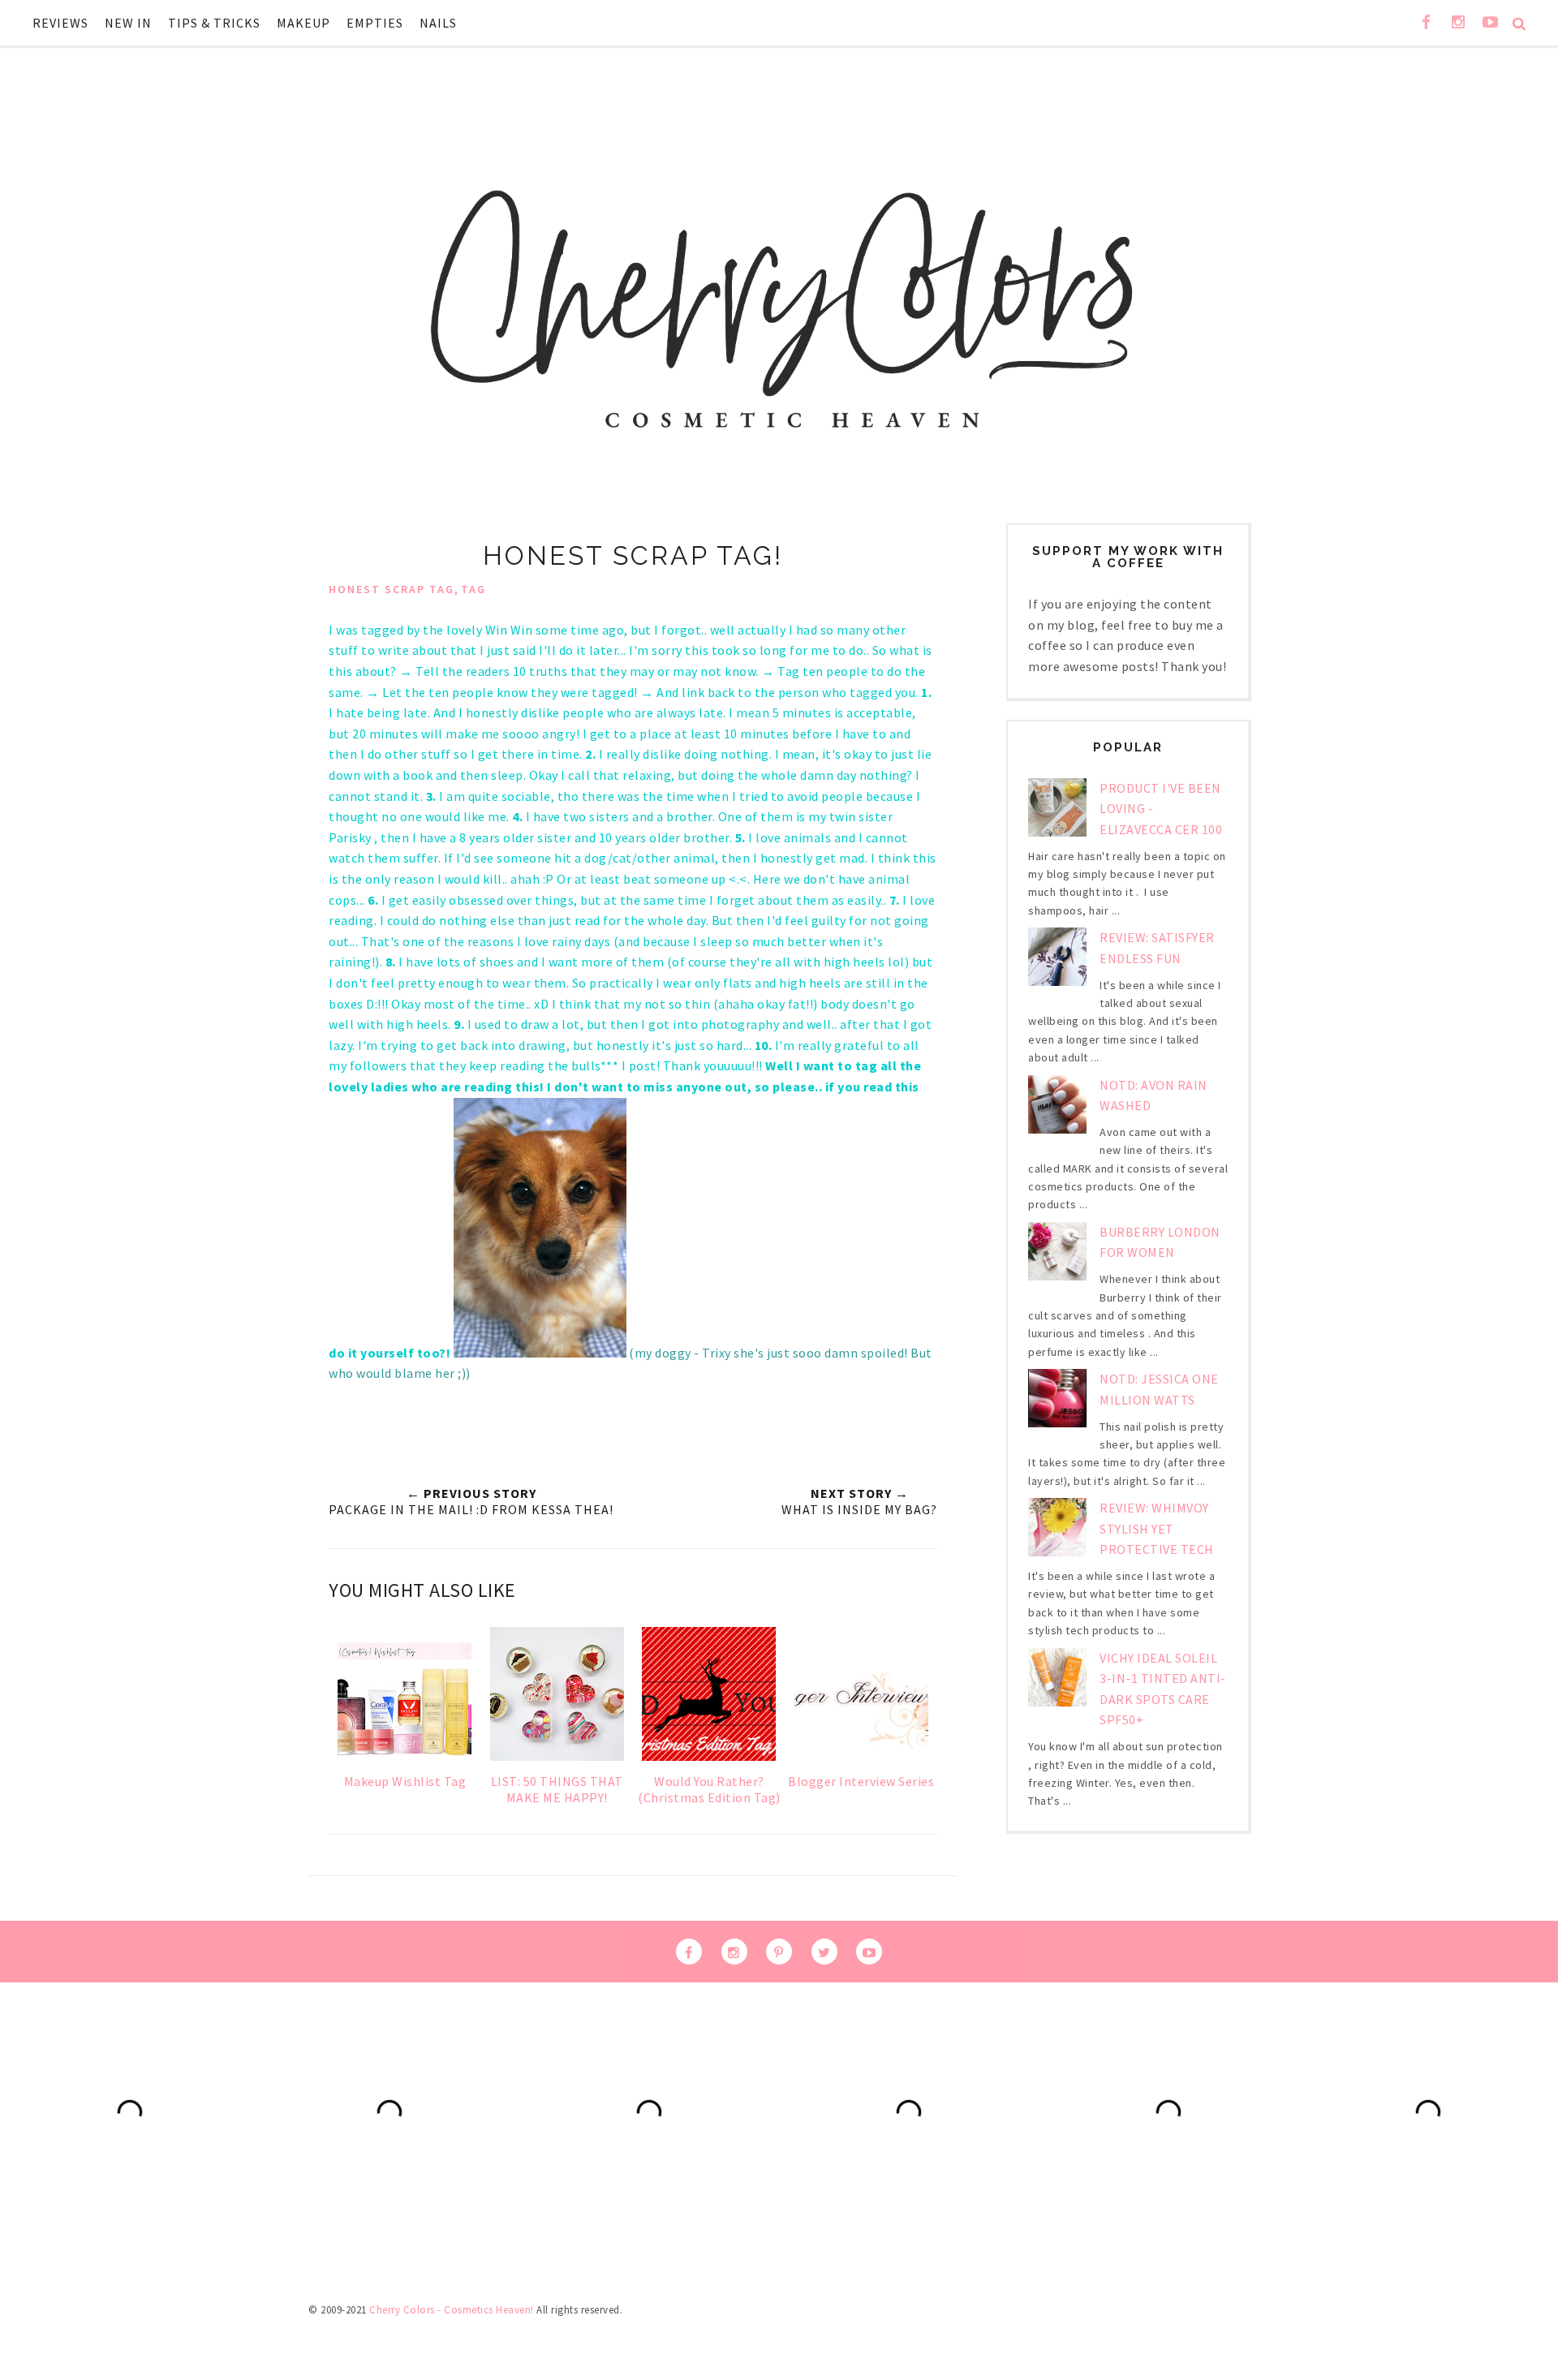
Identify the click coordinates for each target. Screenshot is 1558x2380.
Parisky (351, 837)
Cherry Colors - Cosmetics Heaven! (452, 2310)
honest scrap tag (392, 589)
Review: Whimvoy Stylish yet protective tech (1157, 1528)
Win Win (509, 630)
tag (473, 589)
